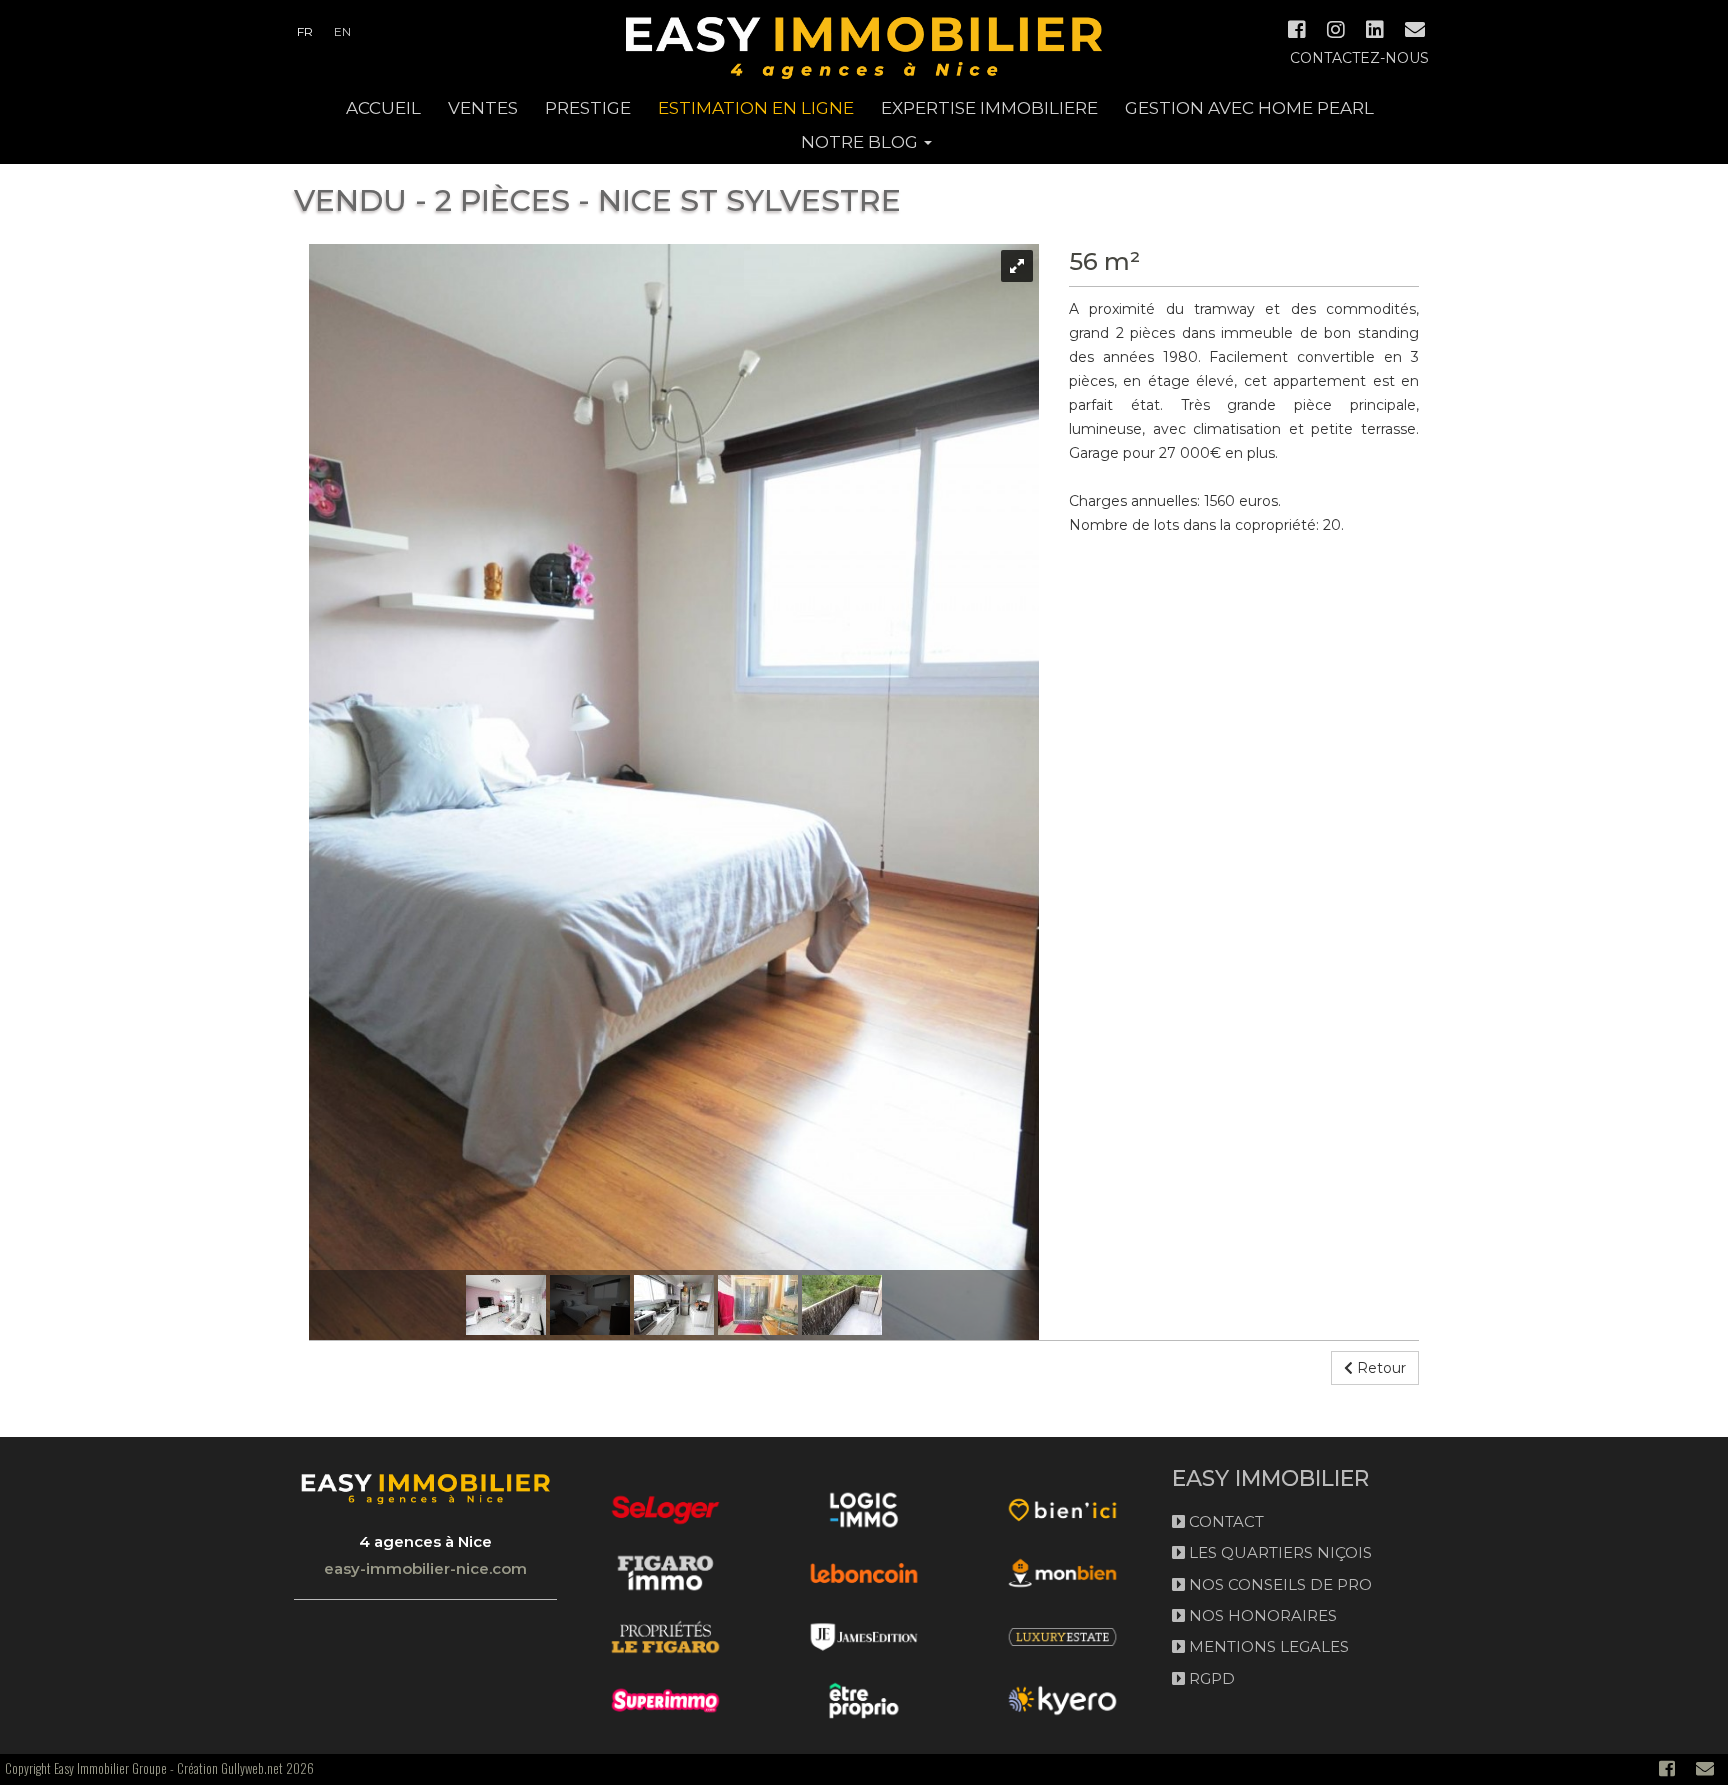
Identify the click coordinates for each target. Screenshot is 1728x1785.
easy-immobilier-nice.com (425, 1568)
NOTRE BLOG (861, 142)
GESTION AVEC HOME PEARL (1249, 108)
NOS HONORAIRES (1261, 1615)
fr (305, 31)
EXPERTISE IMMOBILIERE (989, 108)
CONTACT (1224, 1521)
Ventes (483, 108)
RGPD (1210, 1678)
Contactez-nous (1359, 58)
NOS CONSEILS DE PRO (1278, 1584)
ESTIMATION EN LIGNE (756, 108)
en (342, 31)
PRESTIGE (588, 108)
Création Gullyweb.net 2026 (245, 1768)
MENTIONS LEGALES (1267, 1646)
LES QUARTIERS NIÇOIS (1278, 1552)
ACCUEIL (383, 108)
